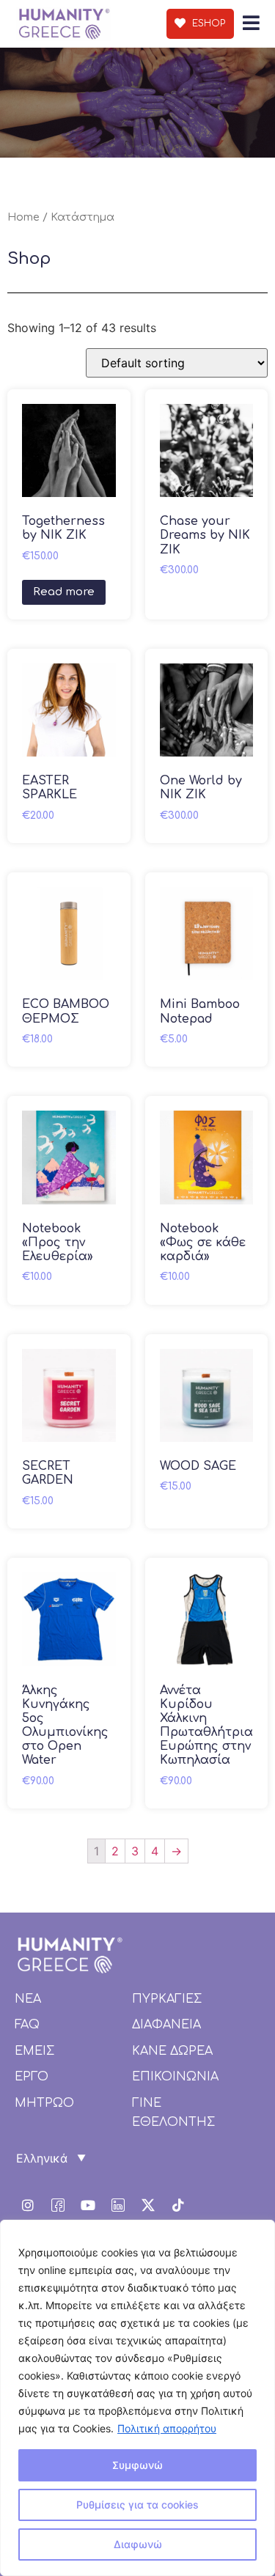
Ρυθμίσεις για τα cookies (137, 2505)
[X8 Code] (148, 2205)
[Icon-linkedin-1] (118, 2205)
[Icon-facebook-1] (58, 2205)
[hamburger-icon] (251, 24)
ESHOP (207, 23)
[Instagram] (28, 2205)
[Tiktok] (178, 2205)
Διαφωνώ (138, 2544)
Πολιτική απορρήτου (167, 2428)
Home (23, 217)
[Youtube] (88, 2205)
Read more (64, 592)
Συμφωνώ (137, 2465)
